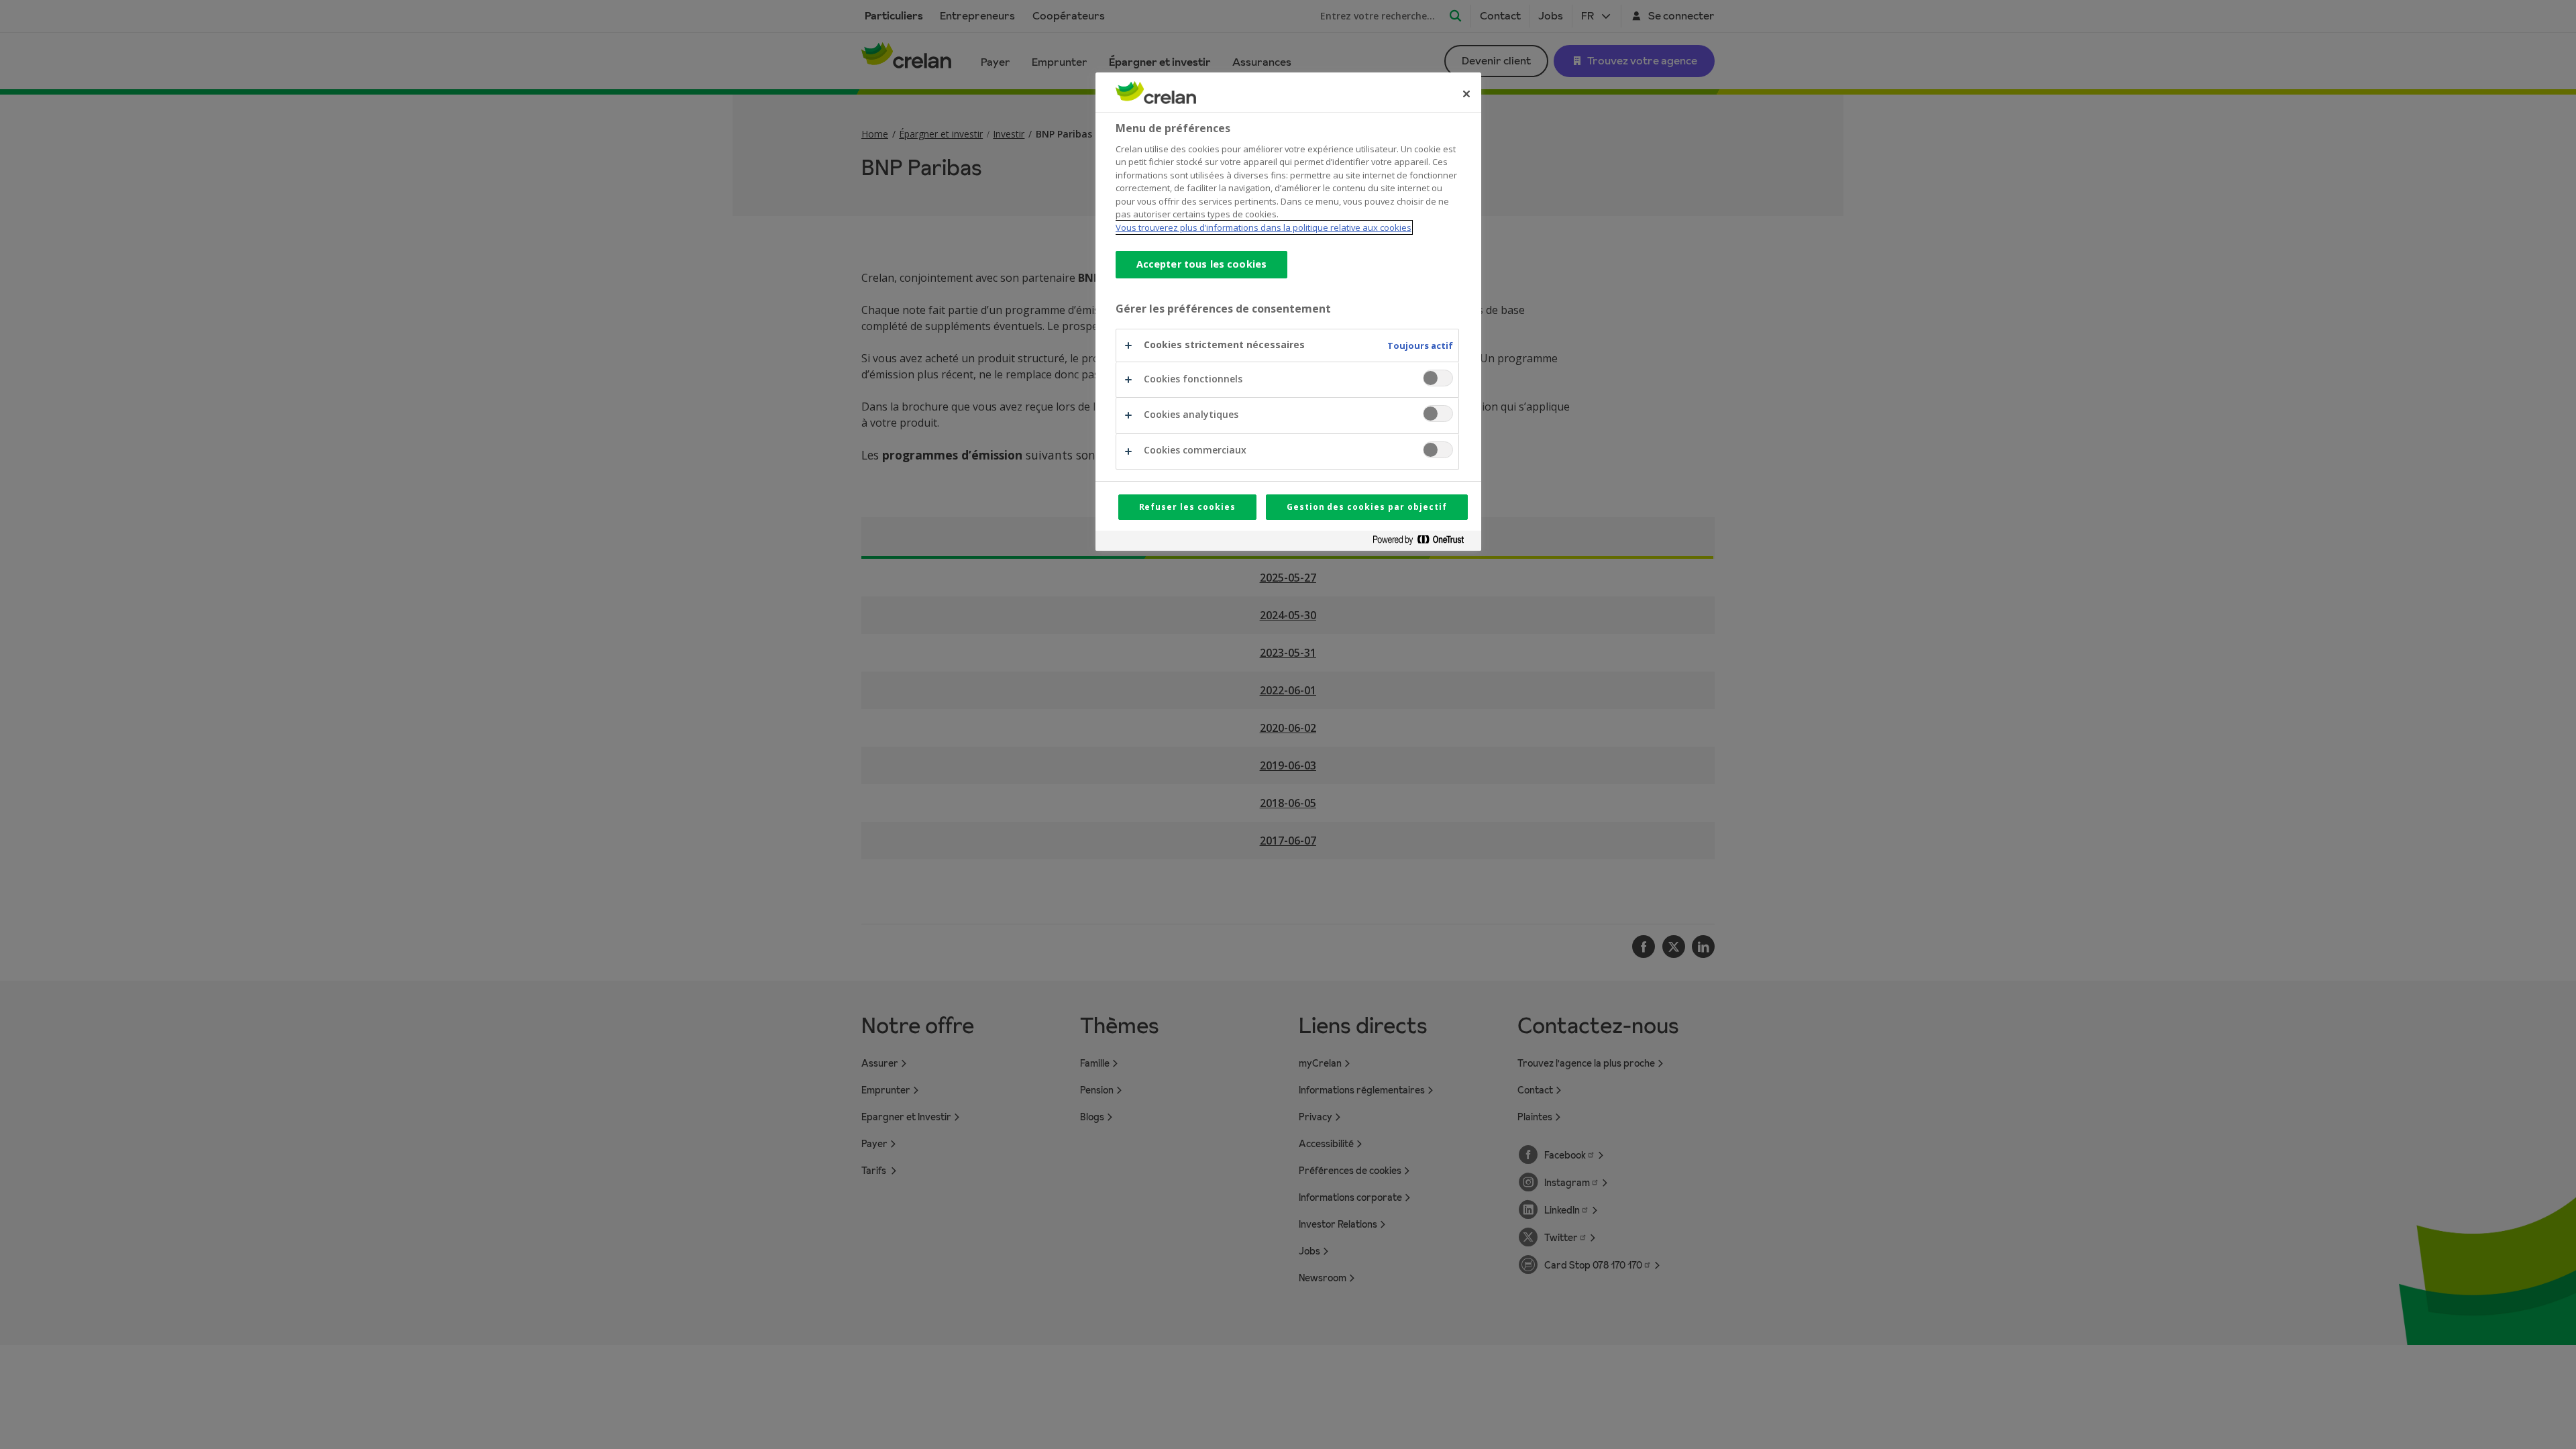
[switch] (1438, 378)
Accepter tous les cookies (1202, 264)
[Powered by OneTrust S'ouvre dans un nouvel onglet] (1424, 542)
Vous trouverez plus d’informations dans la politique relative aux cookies (1264, 227)
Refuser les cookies (1187, 507)
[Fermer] (1466, 94)
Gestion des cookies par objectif (1367, 507)
